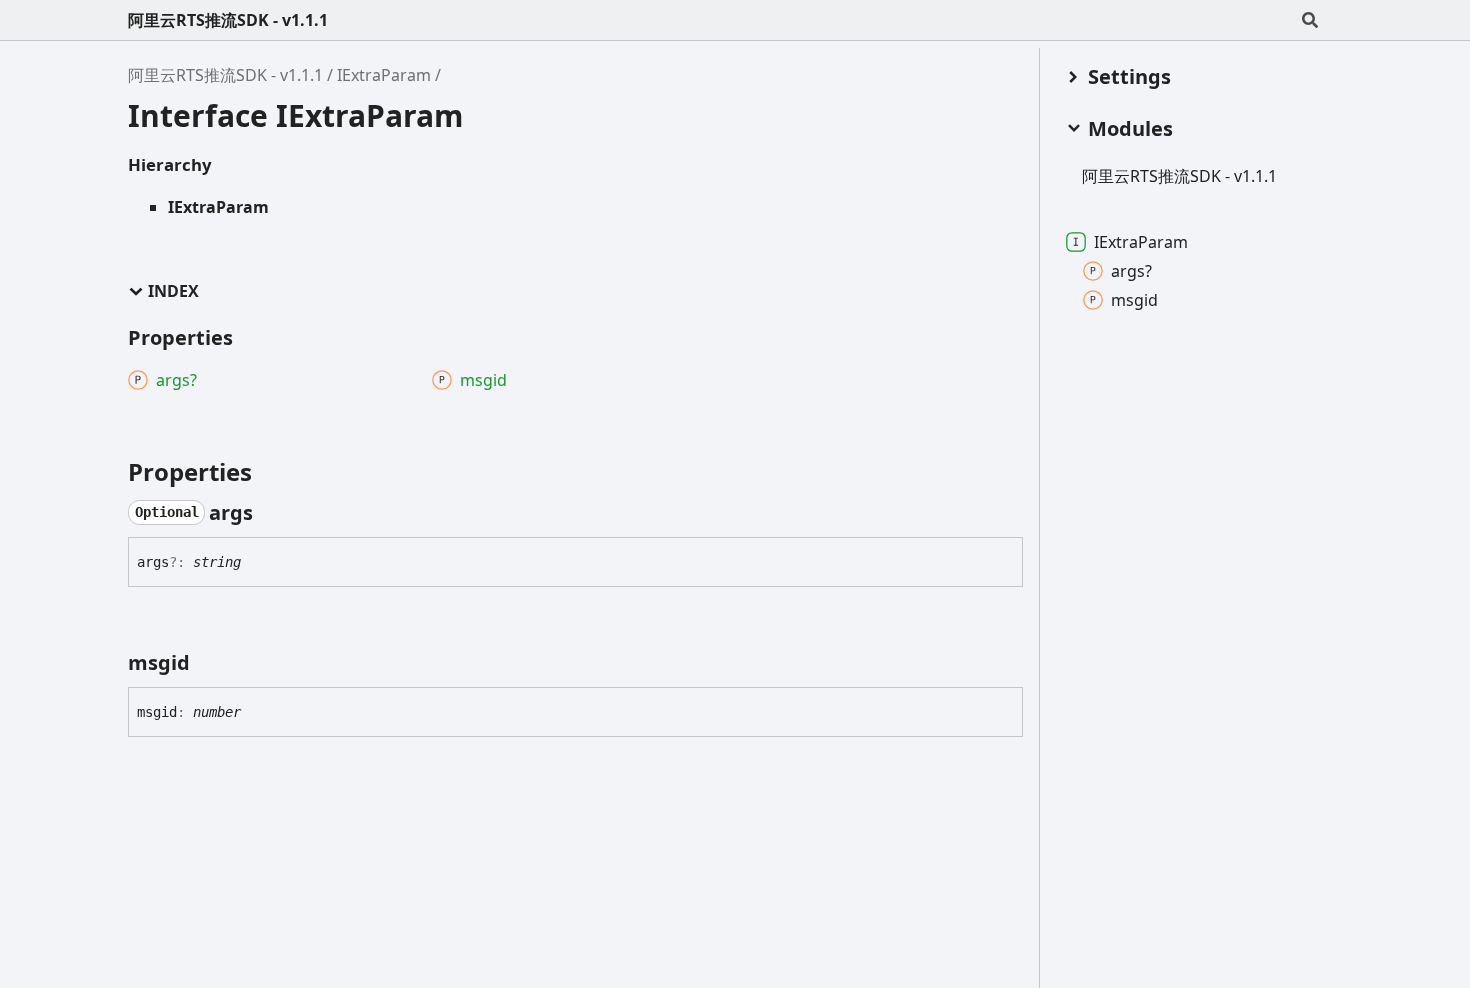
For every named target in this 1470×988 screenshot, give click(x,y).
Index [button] (173, 291)
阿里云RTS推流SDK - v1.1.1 (228, 20)
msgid (1134, 300)
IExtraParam (384, 75)
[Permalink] (271, 513)
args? (1131, 271)
